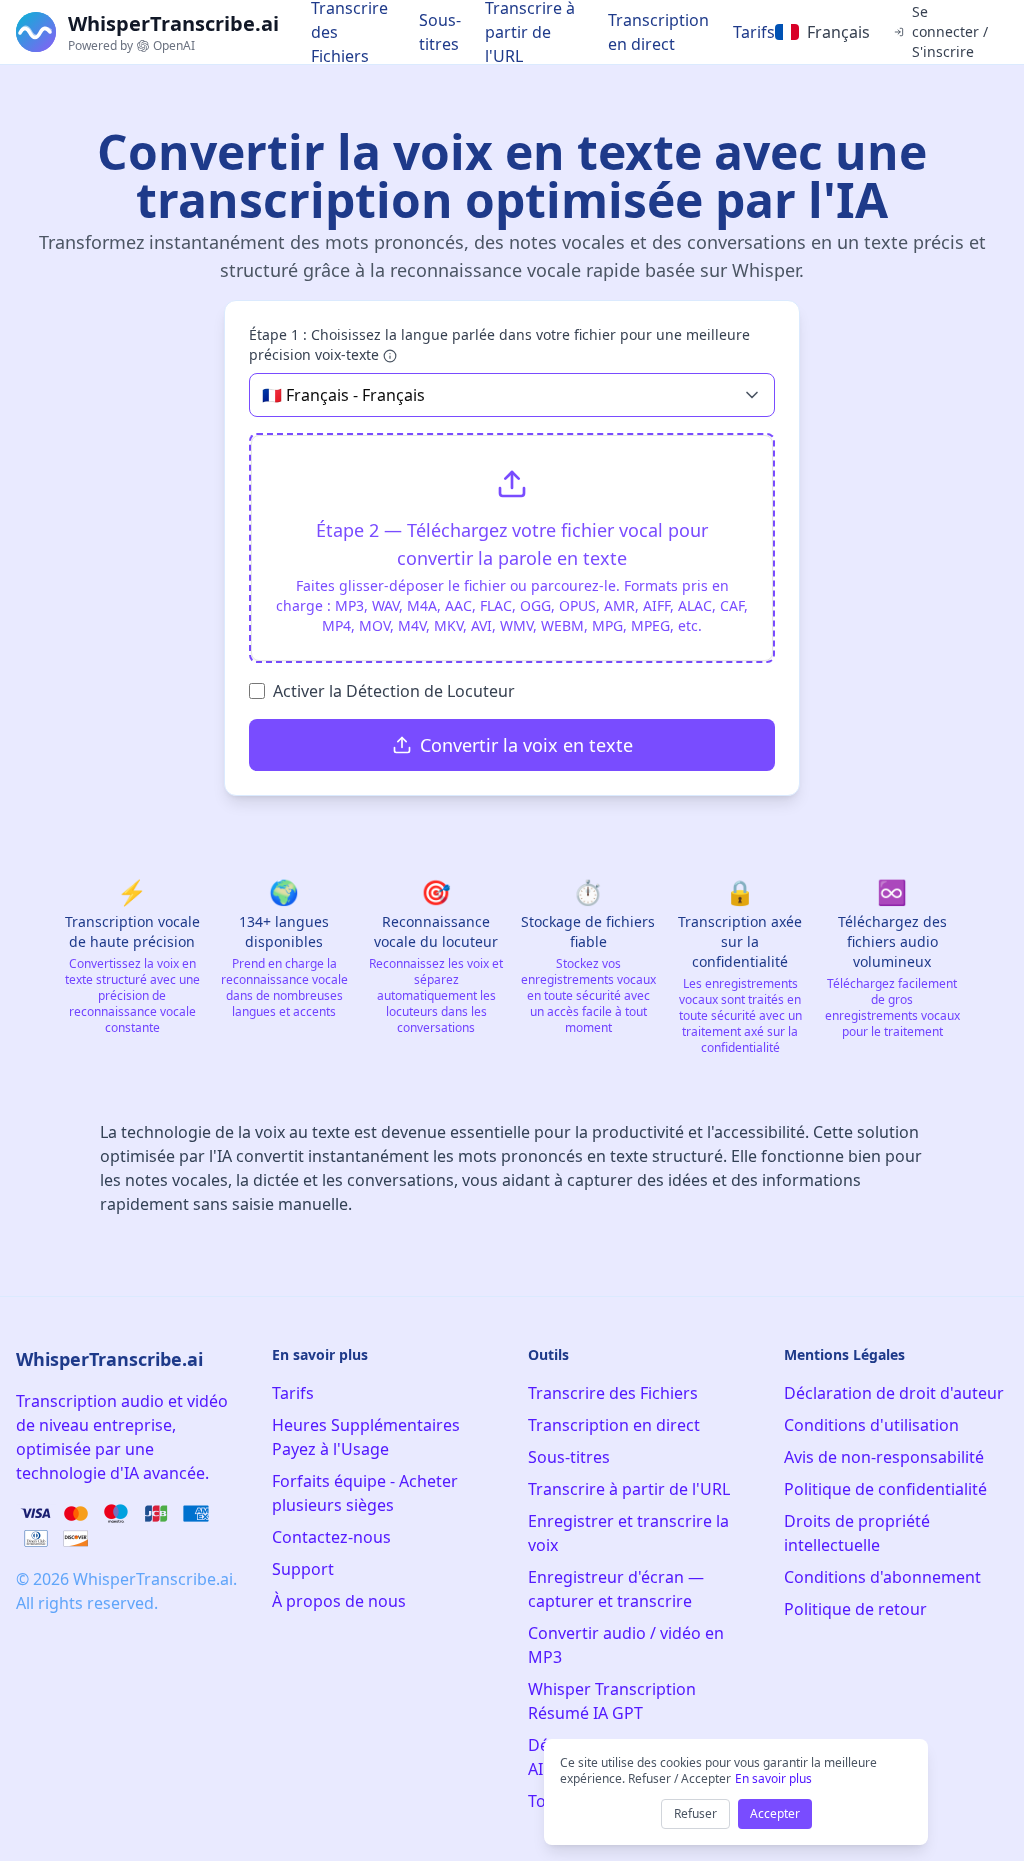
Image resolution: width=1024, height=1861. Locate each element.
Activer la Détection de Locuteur (394, 691)
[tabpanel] (512, 548)
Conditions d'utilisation (871, 1425)
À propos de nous (339, 1601)
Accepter (775, 1813)
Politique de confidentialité (885, 1489)
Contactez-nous (331, 1537)
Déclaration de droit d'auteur (894, 1393)
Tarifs (754, 32)
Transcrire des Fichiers (613, 1393)
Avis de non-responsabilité (884, 1457)
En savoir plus (773, 1778)
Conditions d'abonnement (882, 1577)
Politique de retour (855, 1609)
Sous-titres (440, 32)
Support (303, 1569)
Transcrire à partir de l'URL (629, 1489)
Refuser (695, 1813)
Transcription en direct (658, 32)
